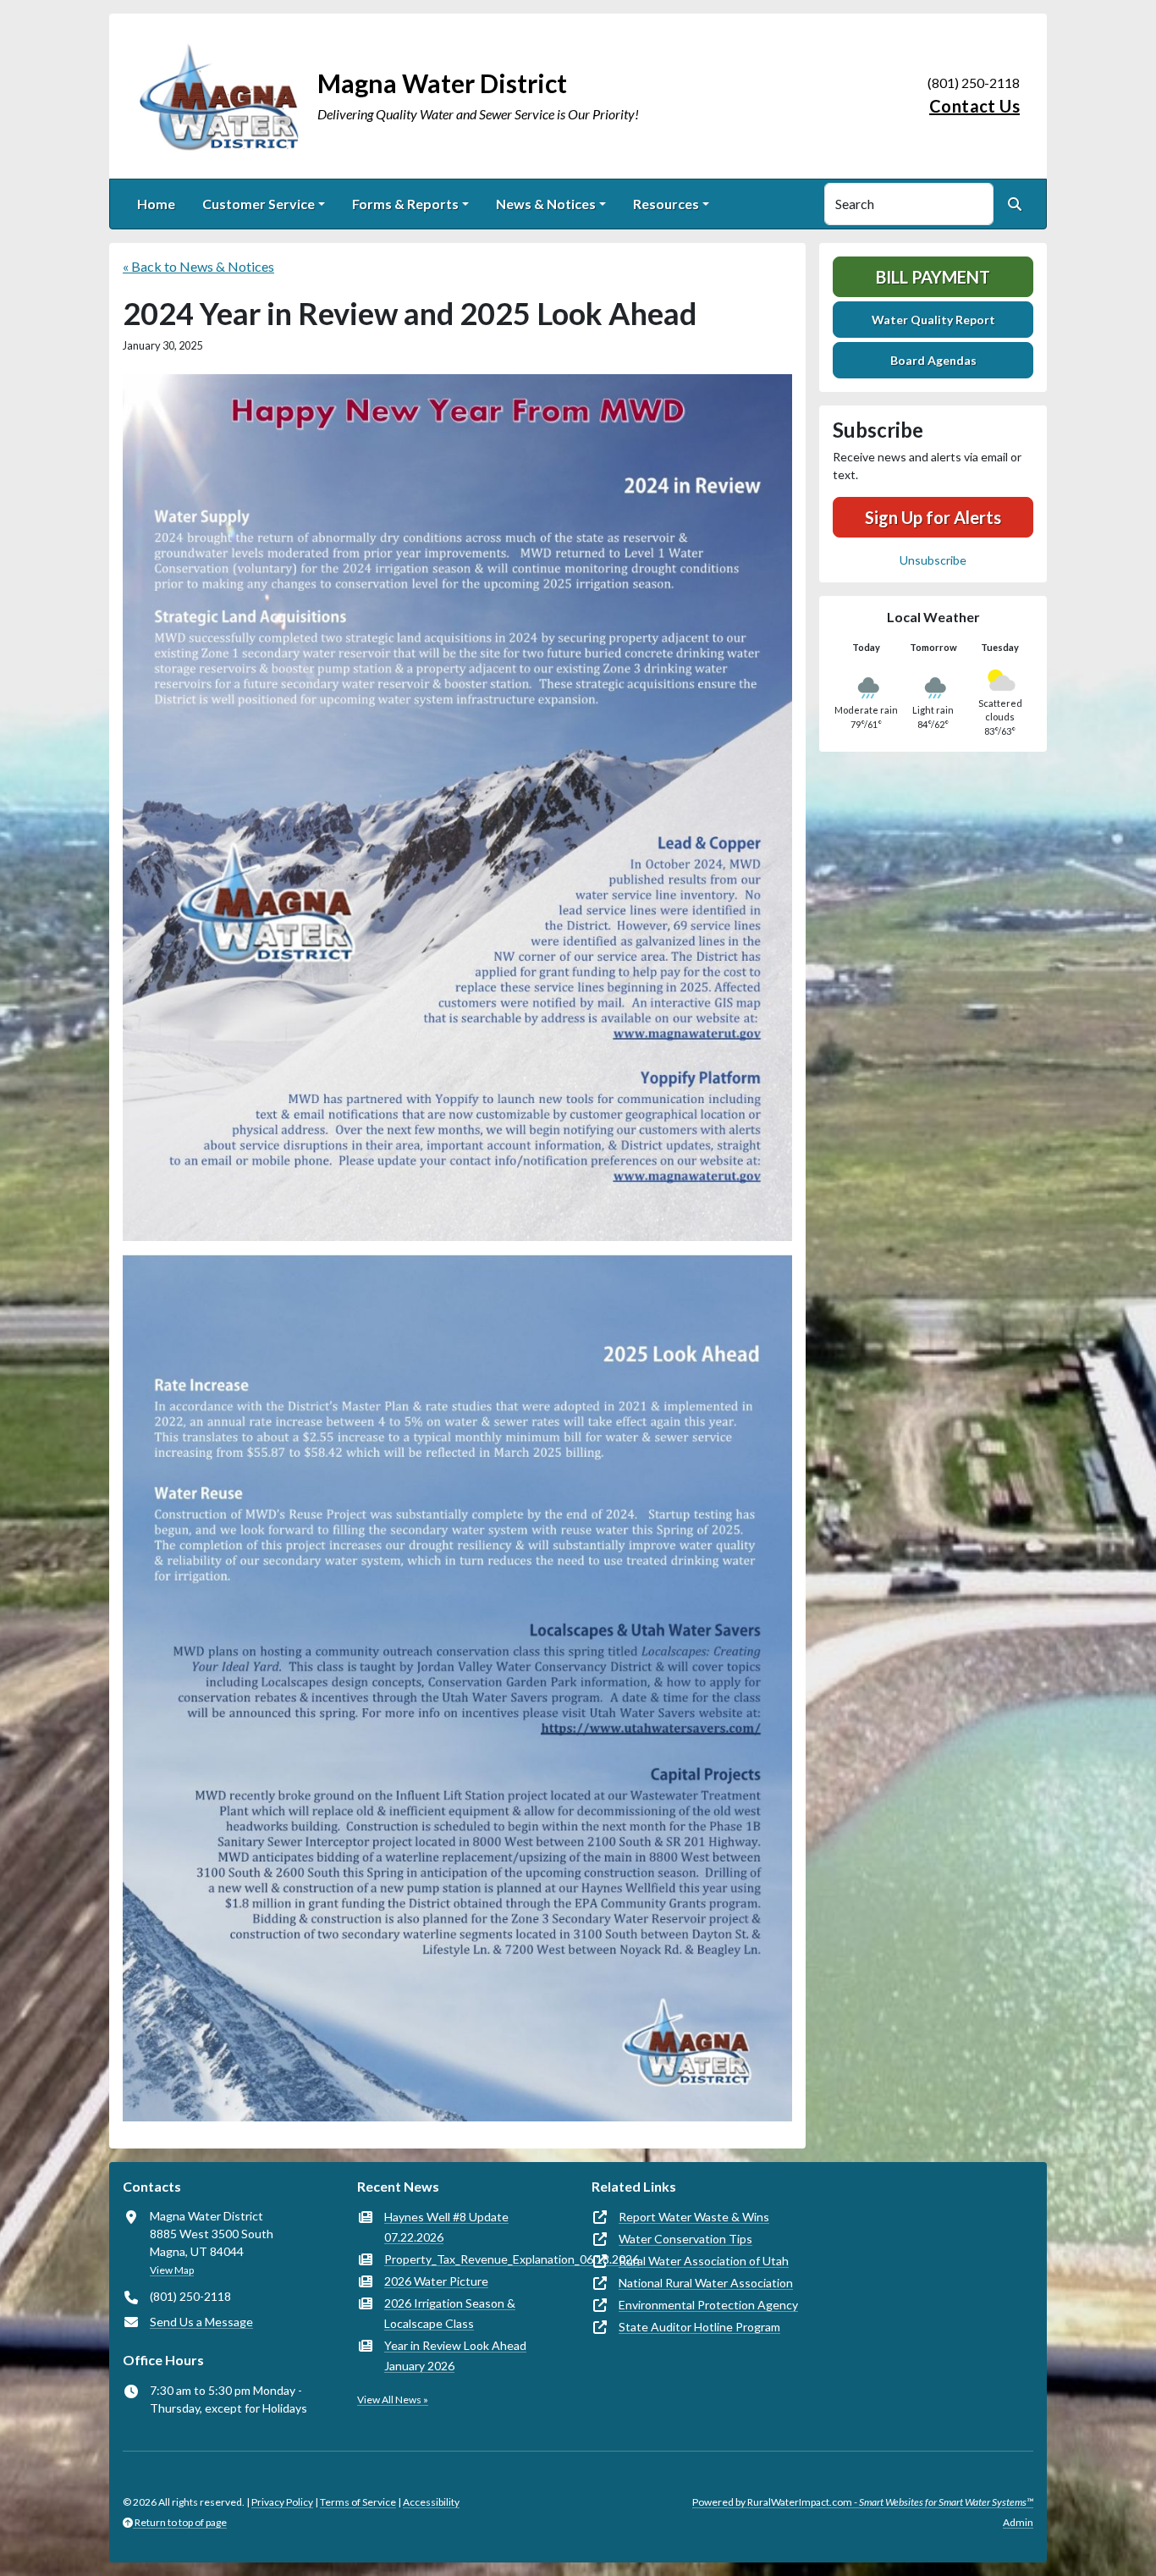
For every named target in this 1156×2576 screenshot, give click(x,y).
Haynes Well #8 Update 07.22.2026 (446, 2227)
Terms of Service (358, 2502)
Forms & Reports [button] (405, 204)
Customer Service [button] (259, 204)
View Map (172, 2270)
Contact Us (974, 106)
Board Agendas (933, 360)
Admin (1018, 2522)
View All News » (393, 2399)
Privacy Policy (282, 2502)
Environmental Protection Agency (708, 2305)
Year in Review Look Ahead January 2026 (455, 2355)
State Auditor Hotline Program (699, 2327)
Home (156, 204)
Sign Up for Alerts (933, 517)
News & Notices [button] (546, 204)
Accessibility (431, 2502)
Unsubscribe (933, 560)
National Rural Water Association (706, 2283)
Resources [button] (666, 204)
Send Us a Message (201, 2322)
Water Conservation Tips (685, 2239)
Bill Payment (933, 277)
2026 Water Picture (436, 2281)
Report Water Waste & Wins (694, 2217)
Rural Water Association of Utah (704, 2261)
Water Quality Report (933, 320)
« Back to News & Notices (198, 266)
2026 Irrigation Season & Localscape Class (450, 2313)
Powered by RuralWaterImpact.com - (863, 2502)
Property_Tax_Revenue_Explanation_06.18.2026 (512, 2259)
